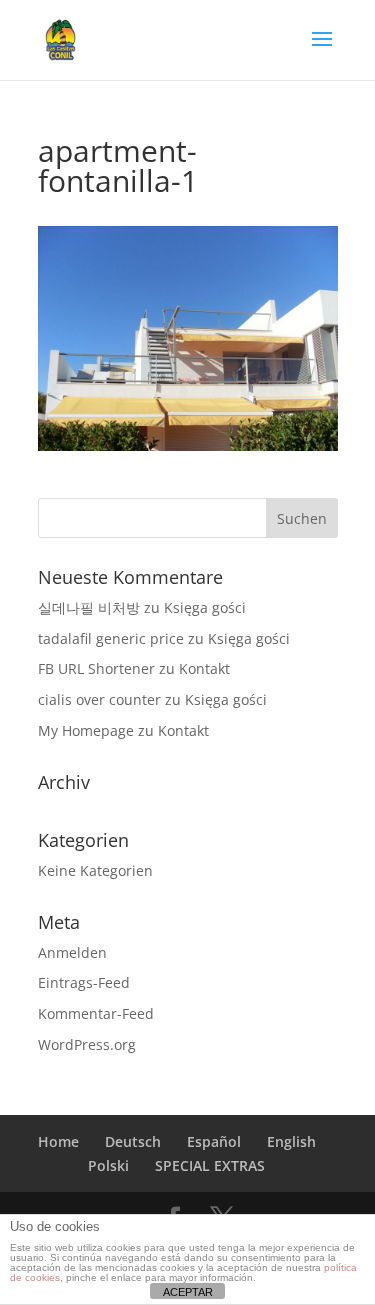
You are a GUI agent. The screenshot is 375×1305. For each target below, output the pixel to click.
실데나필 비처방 (89, 607)
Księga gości (205, 607)
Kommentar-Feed (96, 1013)
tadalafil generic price (111, 638)
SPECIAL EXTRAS (210, 1165)
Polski (108, 1165)
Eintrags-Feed (84, 982)
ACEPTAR (188, 1292)
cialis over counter (99, 699)
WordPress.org (87, 1044)
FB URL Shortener (96, 668)
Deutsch (133, 1141)
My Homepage (86, 730)
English (291, 1141)
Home (58, 1141)
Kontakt (204, 668)
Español (214, 1141)
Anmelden (72, 952)
